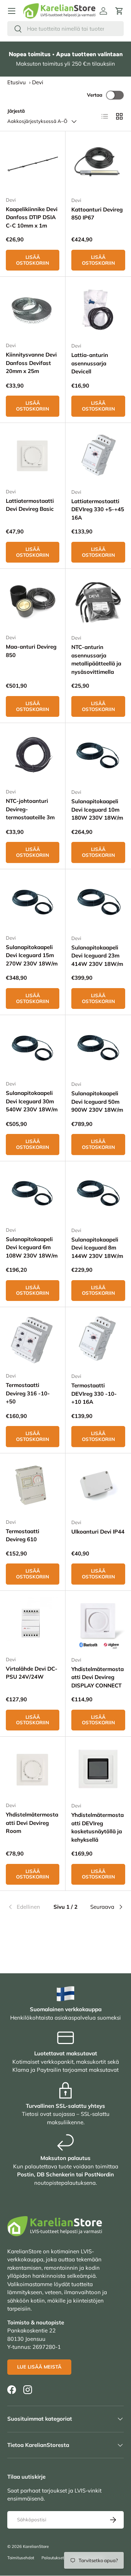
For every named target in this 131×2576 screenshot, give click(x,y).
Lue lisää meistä (39, 2367)
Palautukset (53, 2558)
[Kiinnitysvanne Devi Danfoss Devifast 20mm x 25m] (33, 309)
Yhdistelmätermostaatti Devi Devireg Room (32, 1823)
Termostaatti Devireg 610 (23, 1535)
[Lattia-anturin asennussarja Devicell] (98, 310)
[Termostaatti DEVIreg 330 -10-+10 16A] (98, 1340)
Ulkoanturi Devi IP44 (98, 1532)
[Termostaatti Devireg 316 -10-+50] (33, 1340)
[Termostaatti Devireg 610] (33, 1486)
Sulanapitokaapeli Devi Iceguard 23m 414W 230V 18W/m (97, 956)
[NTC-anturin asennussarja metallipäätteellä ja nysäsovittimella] (98, 602)
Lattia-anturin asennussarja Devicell (90, 363)
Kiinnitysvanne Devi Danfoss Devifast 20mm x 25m (31, 363)
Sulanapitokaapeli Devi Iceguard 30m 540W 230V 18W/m (32, 1101)
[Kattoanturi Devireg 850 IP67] (98, 164)
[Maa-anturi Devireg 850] (33, 601)
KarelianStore (36, 2546)
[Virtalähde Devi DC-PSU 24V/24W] (33, 1623)
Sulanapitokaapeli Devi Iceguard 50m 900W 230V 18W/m (97, 1101)
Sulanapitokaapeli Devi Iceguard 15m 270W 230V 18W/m (32, 955)
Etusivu (17, 82)
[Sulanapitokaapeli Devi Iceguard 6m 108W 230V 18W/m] (33, 1194)
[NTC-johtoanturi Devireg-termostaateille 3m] (33, 756)
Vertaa (95, 95)
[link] (27, 1907)
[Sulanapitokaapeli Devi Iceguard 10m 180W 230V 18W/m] (98, 756)
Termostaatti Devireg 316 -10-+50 (28, 1393)
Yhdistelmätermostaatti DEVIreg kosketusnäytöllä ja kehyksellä (98, 1827)
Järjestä (16, 111)
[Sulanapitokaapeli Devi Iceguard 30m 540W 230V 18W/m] (33, 1048)
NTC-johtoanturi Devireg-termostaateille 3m (30, 809)
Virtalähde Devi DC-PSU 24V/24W (32, 1673)
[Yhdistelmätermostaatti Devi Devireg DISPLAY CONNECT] (98, 1624)
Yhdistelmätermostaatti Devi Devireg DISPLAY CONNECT (98, 1677)
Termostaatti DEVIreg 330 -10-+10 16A (94, 1394)
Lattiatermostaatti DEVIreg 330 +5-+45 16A (98, 509)
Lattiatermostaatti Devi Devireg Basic (30, 505)
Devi (38, 82)
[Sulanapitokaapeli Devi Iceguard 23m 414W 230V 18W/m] (98, 902)
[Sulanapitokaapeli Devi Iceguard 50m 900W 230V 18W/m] (98, 1048)
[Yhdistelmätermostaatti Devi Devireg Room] (33, 1769)
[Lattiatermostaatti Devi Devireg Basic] (33, 456)
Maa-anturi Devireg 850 (31, 651)
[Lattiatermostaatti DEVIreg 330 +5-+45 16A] (98, 456)
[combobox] (65, 29)
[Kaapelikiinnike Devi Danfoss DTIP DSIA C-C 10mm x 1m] (33, 164)
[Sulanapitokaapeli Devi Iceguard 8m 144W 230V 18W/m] (98, 1194)
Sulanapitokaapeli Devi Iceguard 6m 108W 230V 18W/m (32, 1247)
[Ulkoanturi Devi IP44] (98, 1486)
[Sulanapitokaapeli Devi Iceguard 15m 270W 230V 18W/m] (33, 902)
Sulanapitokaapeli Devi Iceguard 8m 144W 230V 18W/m (97, 1248)
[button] (119, 11)
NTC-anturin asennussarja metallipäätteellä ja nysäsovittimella (96, 659)
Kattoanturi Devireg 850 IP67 (97, 214)
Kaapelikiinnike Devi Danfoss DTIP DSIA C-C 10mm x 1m (32, 217)
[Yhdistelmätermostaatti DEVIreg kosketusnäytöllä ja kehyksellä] (98, 1769)
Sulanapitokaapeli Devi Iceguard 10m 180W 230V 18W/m (97, 809)
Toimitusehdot (21, 2558)
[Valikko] (12, 11)
